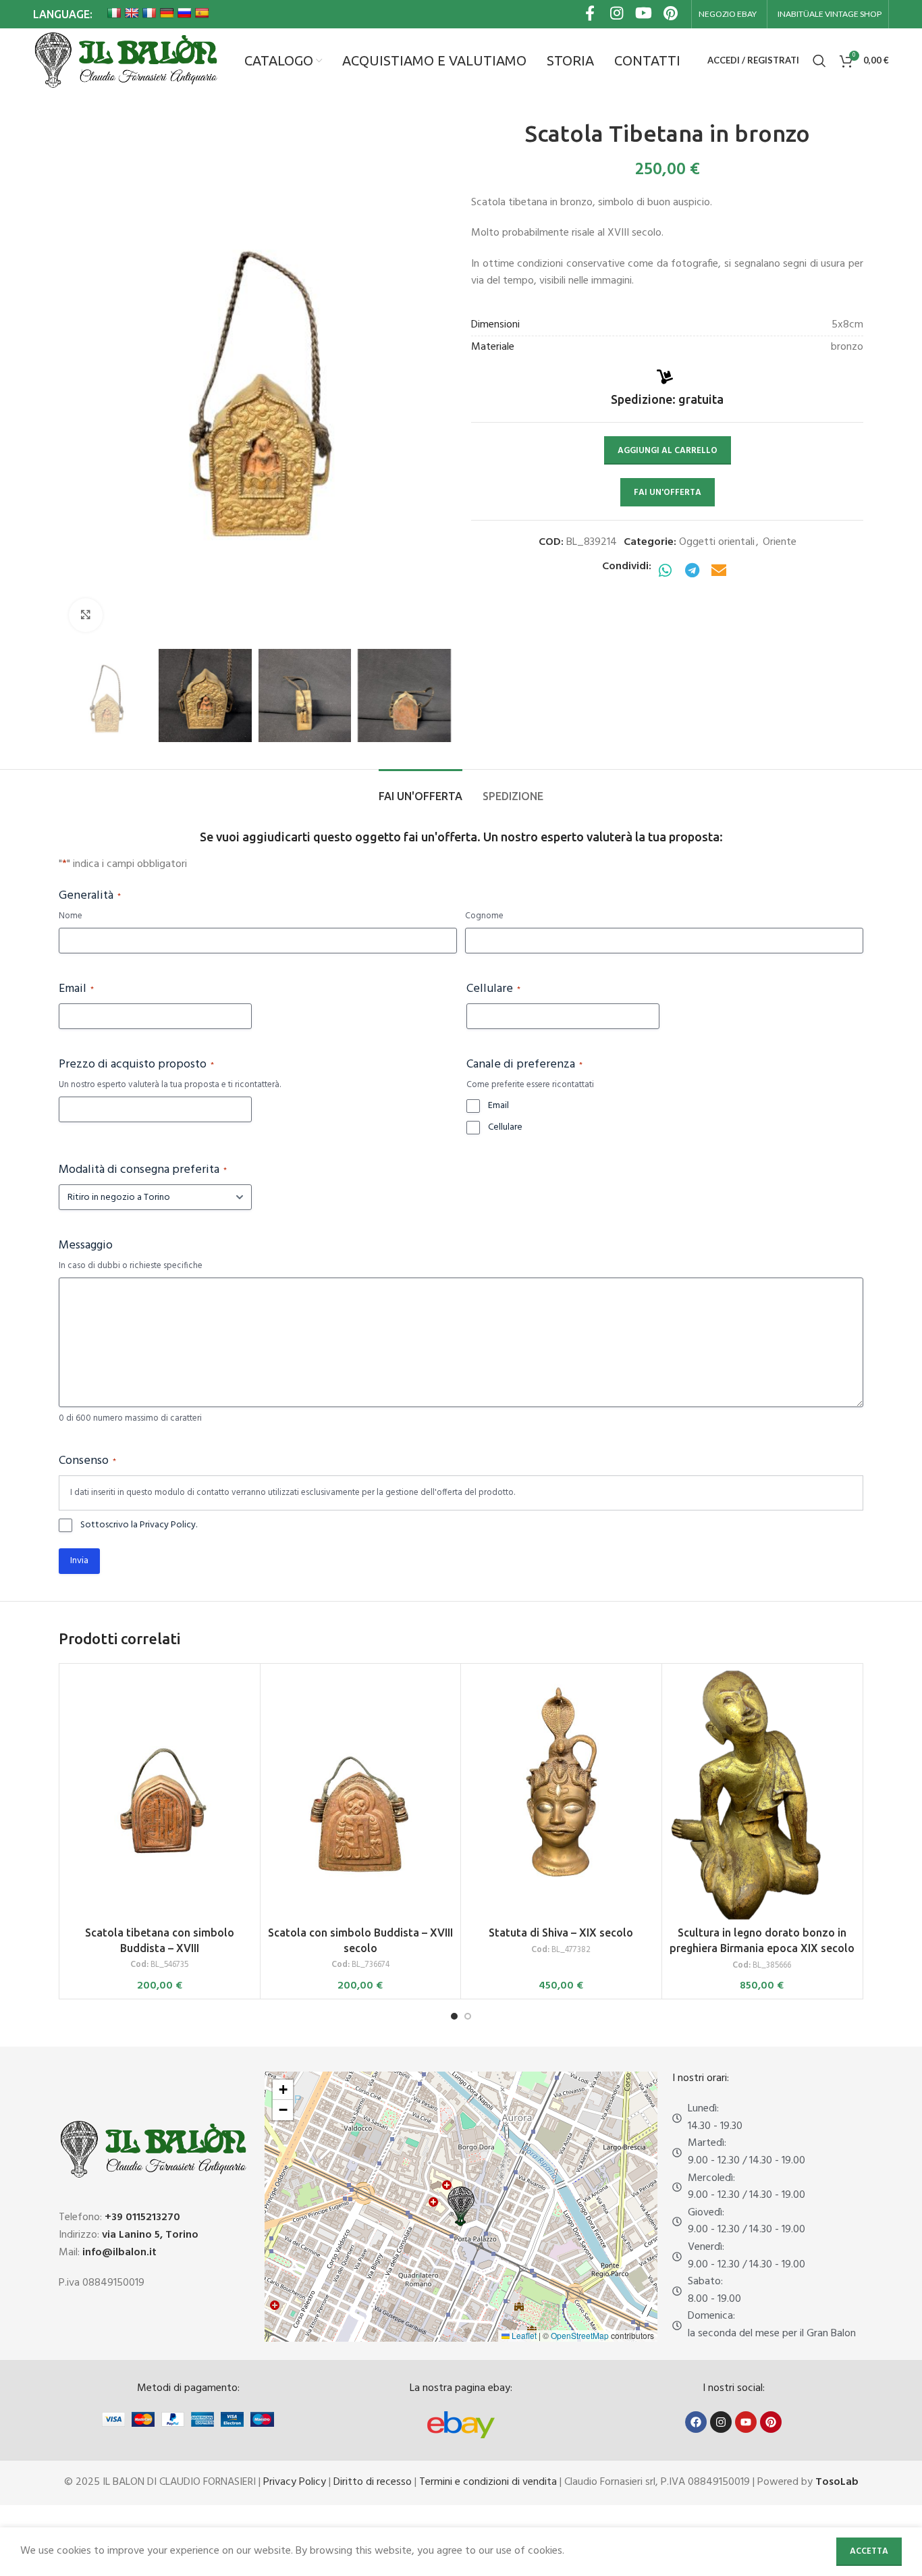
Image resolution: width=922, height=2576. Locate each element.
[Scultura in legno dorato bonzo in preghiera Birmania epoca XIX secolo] (762, 1795)
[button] (461, 2206)
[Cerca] (819, 61)
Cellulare (493, 989)
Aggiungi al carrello (668, 451)
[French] (149, 13)
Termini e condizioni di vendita (488, 2482)
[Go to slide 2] (468, 2016)
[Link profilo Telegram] (692, 572)
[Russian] (184, 13)
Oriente (780, 542)
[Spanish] (202, 13)
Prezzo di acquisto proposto (136, 1065)
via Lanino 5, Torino (150, 2235)
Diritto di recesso (373, 2482)
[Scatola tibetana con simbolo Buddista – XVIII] (160, 1795)
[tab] (421, 790)
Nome (71, 917)
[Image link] (461, 2425)
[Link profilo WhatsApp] (665, 572)
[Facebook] (696, 2422)
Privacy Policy (295, 2482)
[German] (167, 13)
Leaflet (523, 2335)
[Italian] (114, 13)
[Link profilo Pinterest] (671, 15)
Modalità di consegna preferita (143, 1170)
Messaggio (86, 1246)
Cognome (484, 917)
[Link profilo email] (719, 572)
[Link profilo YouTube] (644, 15)
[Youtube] (746, 2422)
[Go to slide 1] (454, 2016)
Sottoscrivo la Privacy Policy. (139, 1525)
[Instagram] (721, 2422)
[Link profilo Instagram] (617, 15)
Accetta (869, 2551)
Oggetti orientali (717, 542)
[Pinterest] (771, 2422)
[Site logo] (125, 61)
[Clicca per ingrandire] (86, 615)
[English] (132, 13)
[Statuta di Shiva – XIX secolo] (561, 1795)
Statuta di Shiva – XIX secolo (561, 1933)
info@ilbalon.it (119, 2253)
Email (76, 989)
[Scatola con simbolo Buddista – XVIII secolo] (361, 1795)
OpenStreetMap (580, 2335)
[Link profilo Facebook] (590, 15)
